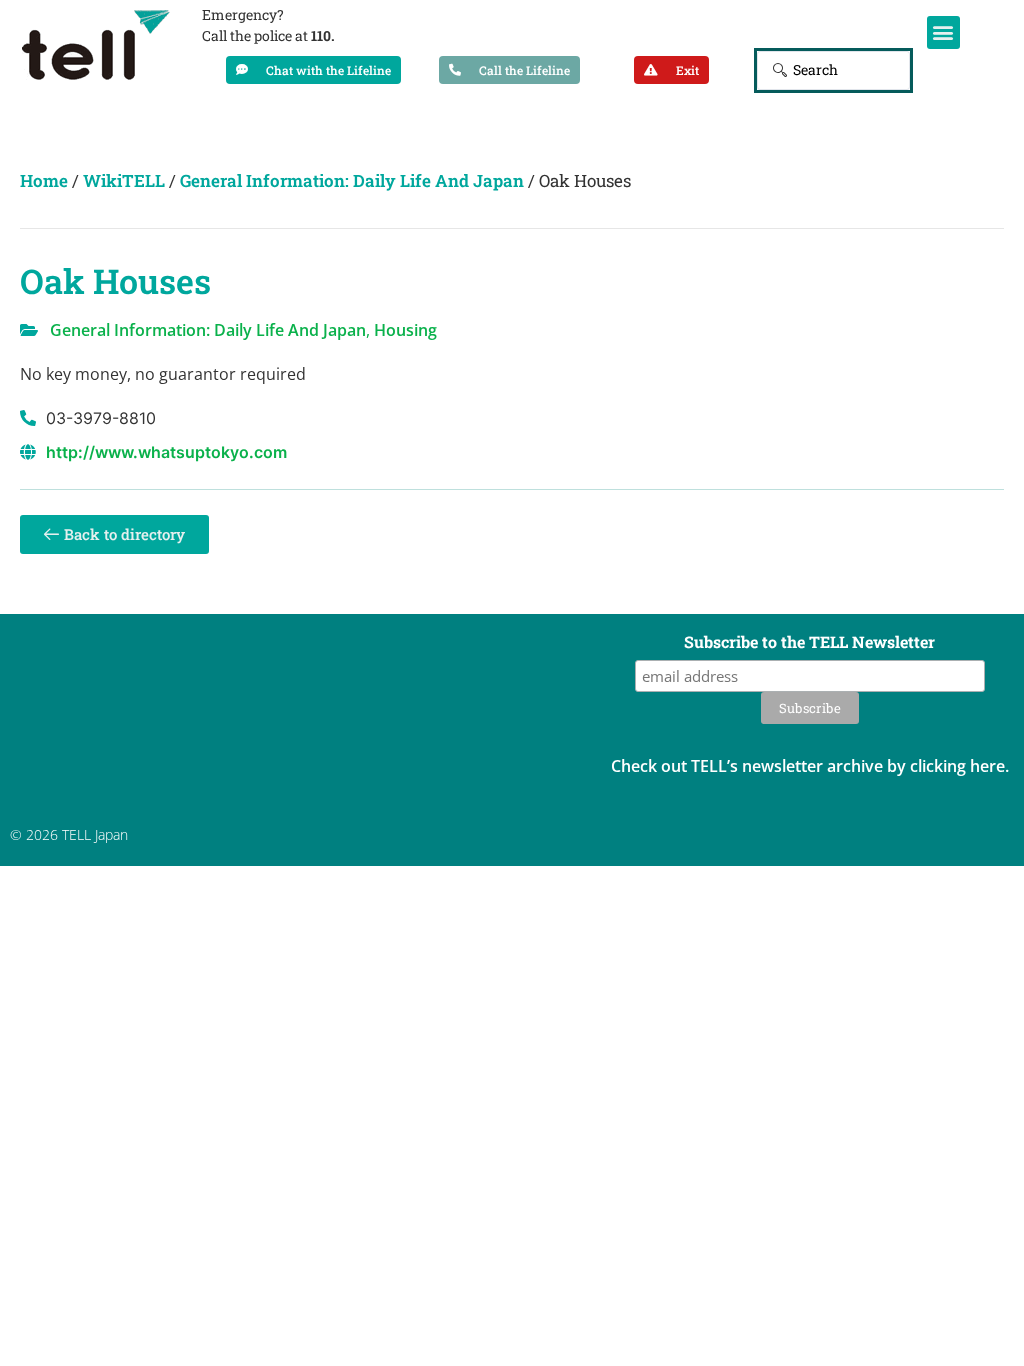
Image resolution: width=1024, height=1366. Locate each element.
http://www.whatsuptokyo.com (166, 452)
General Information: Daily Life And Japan (352, 180)
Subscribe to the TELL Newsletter (809, 643)
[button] (943, 32)
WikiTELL (124, 180)
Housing (405, 330)
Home (44, 180)
